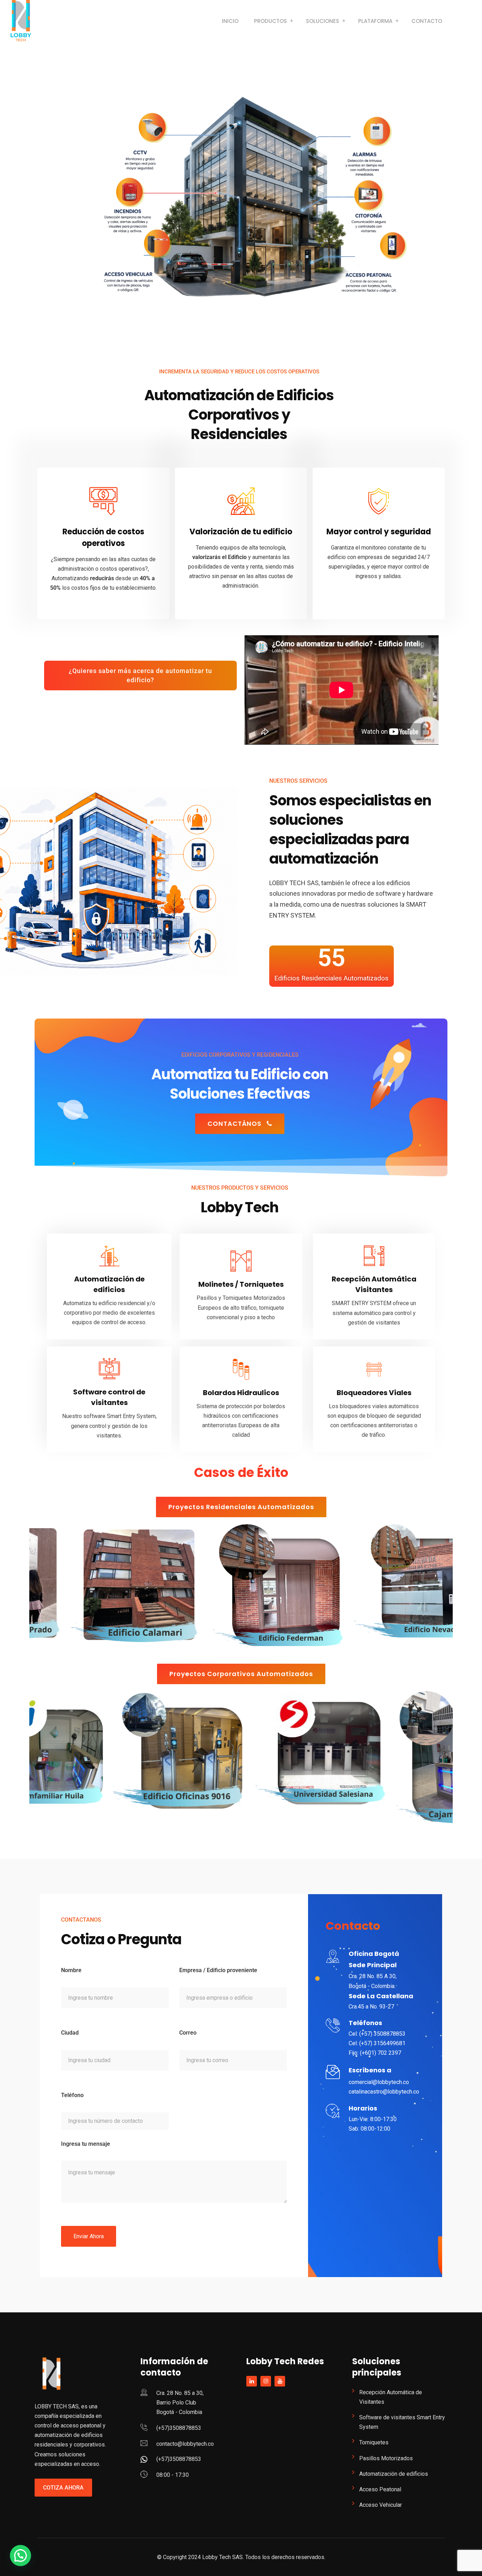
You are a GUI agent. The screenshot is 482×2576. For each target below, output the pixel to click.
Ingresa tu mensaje (86, 2144)
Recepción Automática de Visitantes (391, 2397)
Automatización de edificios (394, 2474)
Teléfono (72, 2095)
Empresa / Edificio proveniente (218, 1970)
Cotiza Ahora (63, 2488)
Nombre (71, 1970)
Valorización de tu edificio (241, 532)
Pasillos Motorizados (386, 2458)
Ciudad (70, 2033)
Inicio (230, 21)
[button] (20, 2556)
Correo (188, 2033)
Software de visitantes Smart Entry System (402, 2422)
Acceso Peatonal (380, 2489)
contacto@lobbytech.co (185, 2444)
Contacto (427, 21)
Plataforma (375, 21)
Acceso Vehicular (381, 2505)
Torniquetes (374, 2442)
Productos (270, 21)
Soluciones (323, 21)
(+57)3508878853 (179, 2428)
